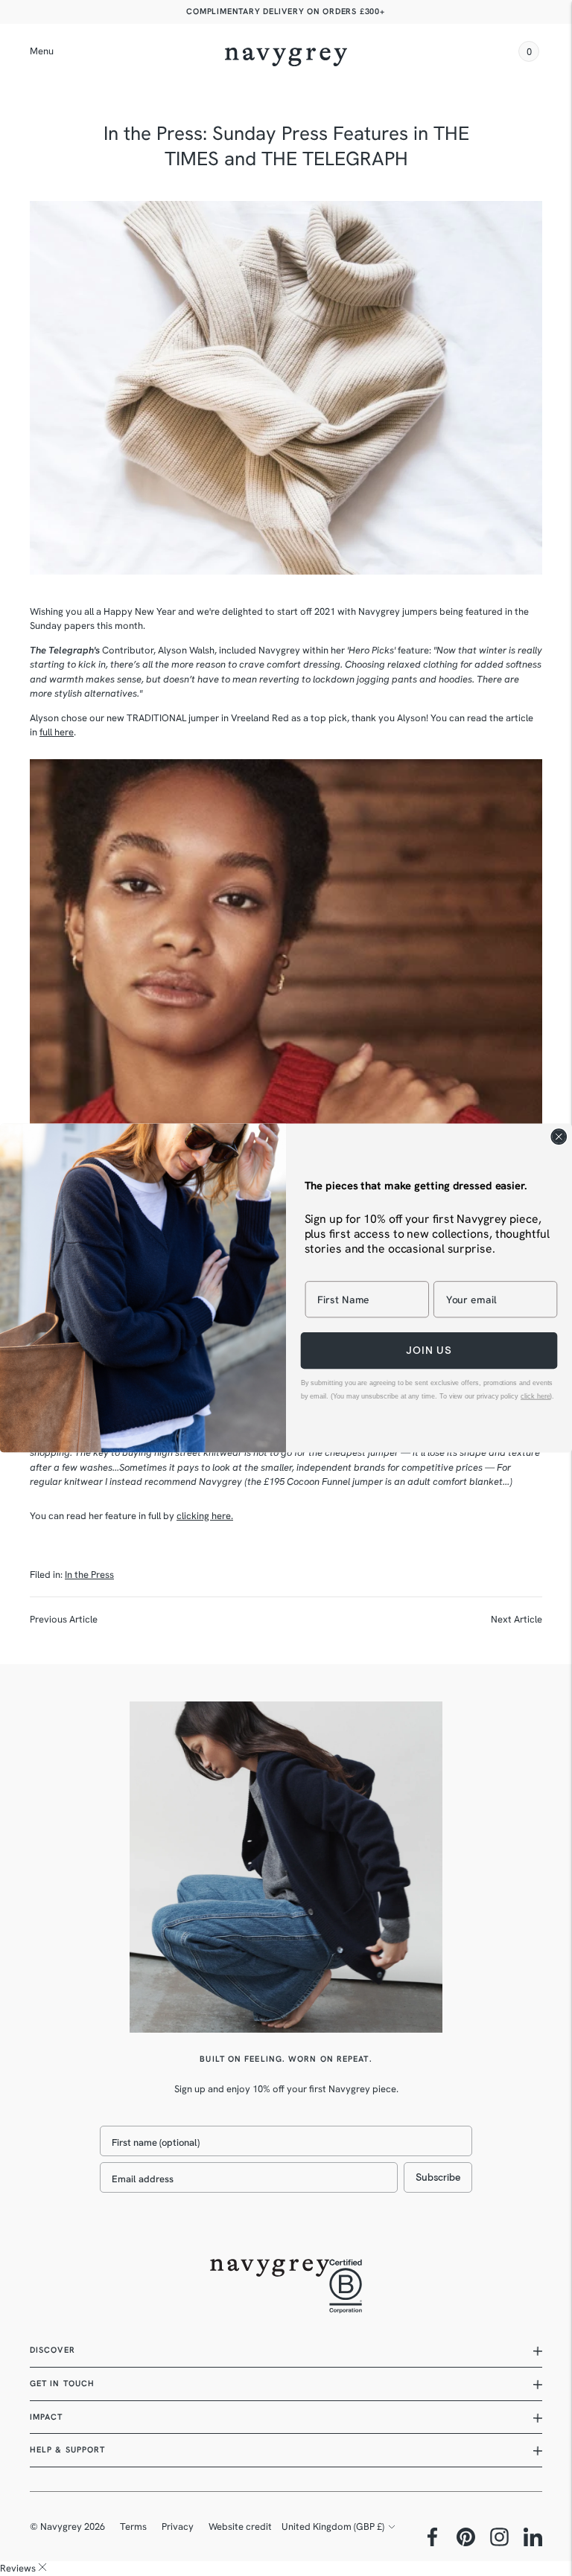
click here (535, 1396)
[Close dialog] (559, 1137)
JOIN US (429, 1351)
